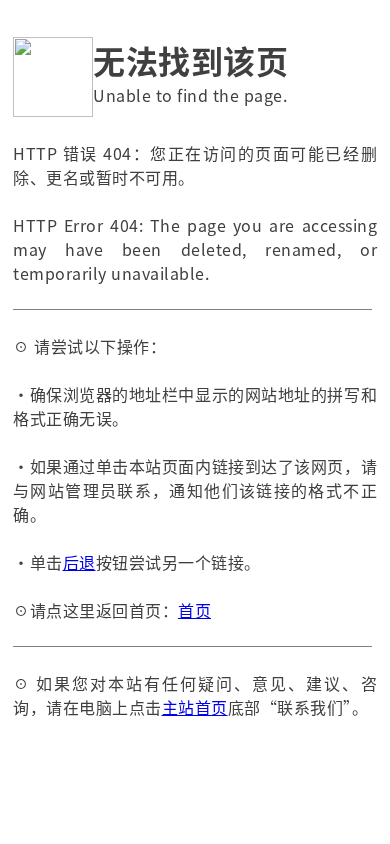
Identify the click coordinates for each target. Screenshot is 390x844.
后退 (79, 562)
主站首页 (195, 707)
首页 (194, 610)
